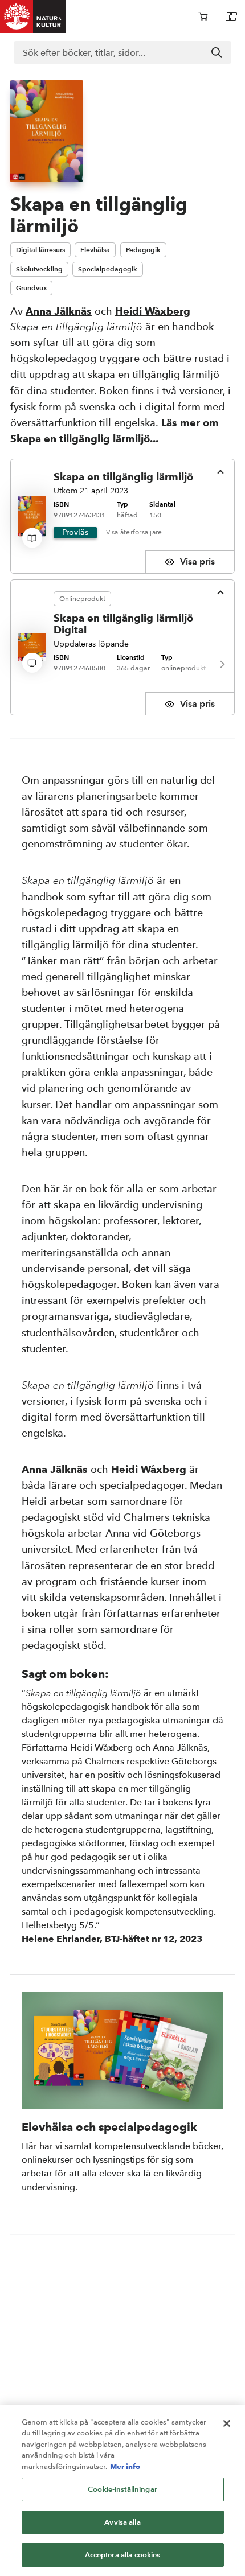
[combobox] (122, 52)
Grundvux (31, 288)
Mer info (125, 2466)
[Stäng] (227, 2423)
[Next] (222, 664)
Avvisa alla (122, 2522)
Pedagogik (143, 250)
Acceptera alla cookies (123, 2555)
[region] (122, 2491)
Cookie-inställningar (122, 2489)
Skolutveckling (39, 269)
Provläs (75, 532)
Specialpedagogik (108, 269)
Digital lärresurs (40, 250)
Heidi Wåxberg (153, 311)
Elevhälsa (95, 250)
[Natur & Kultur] (33, 17)
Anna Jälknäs (59, 311)
